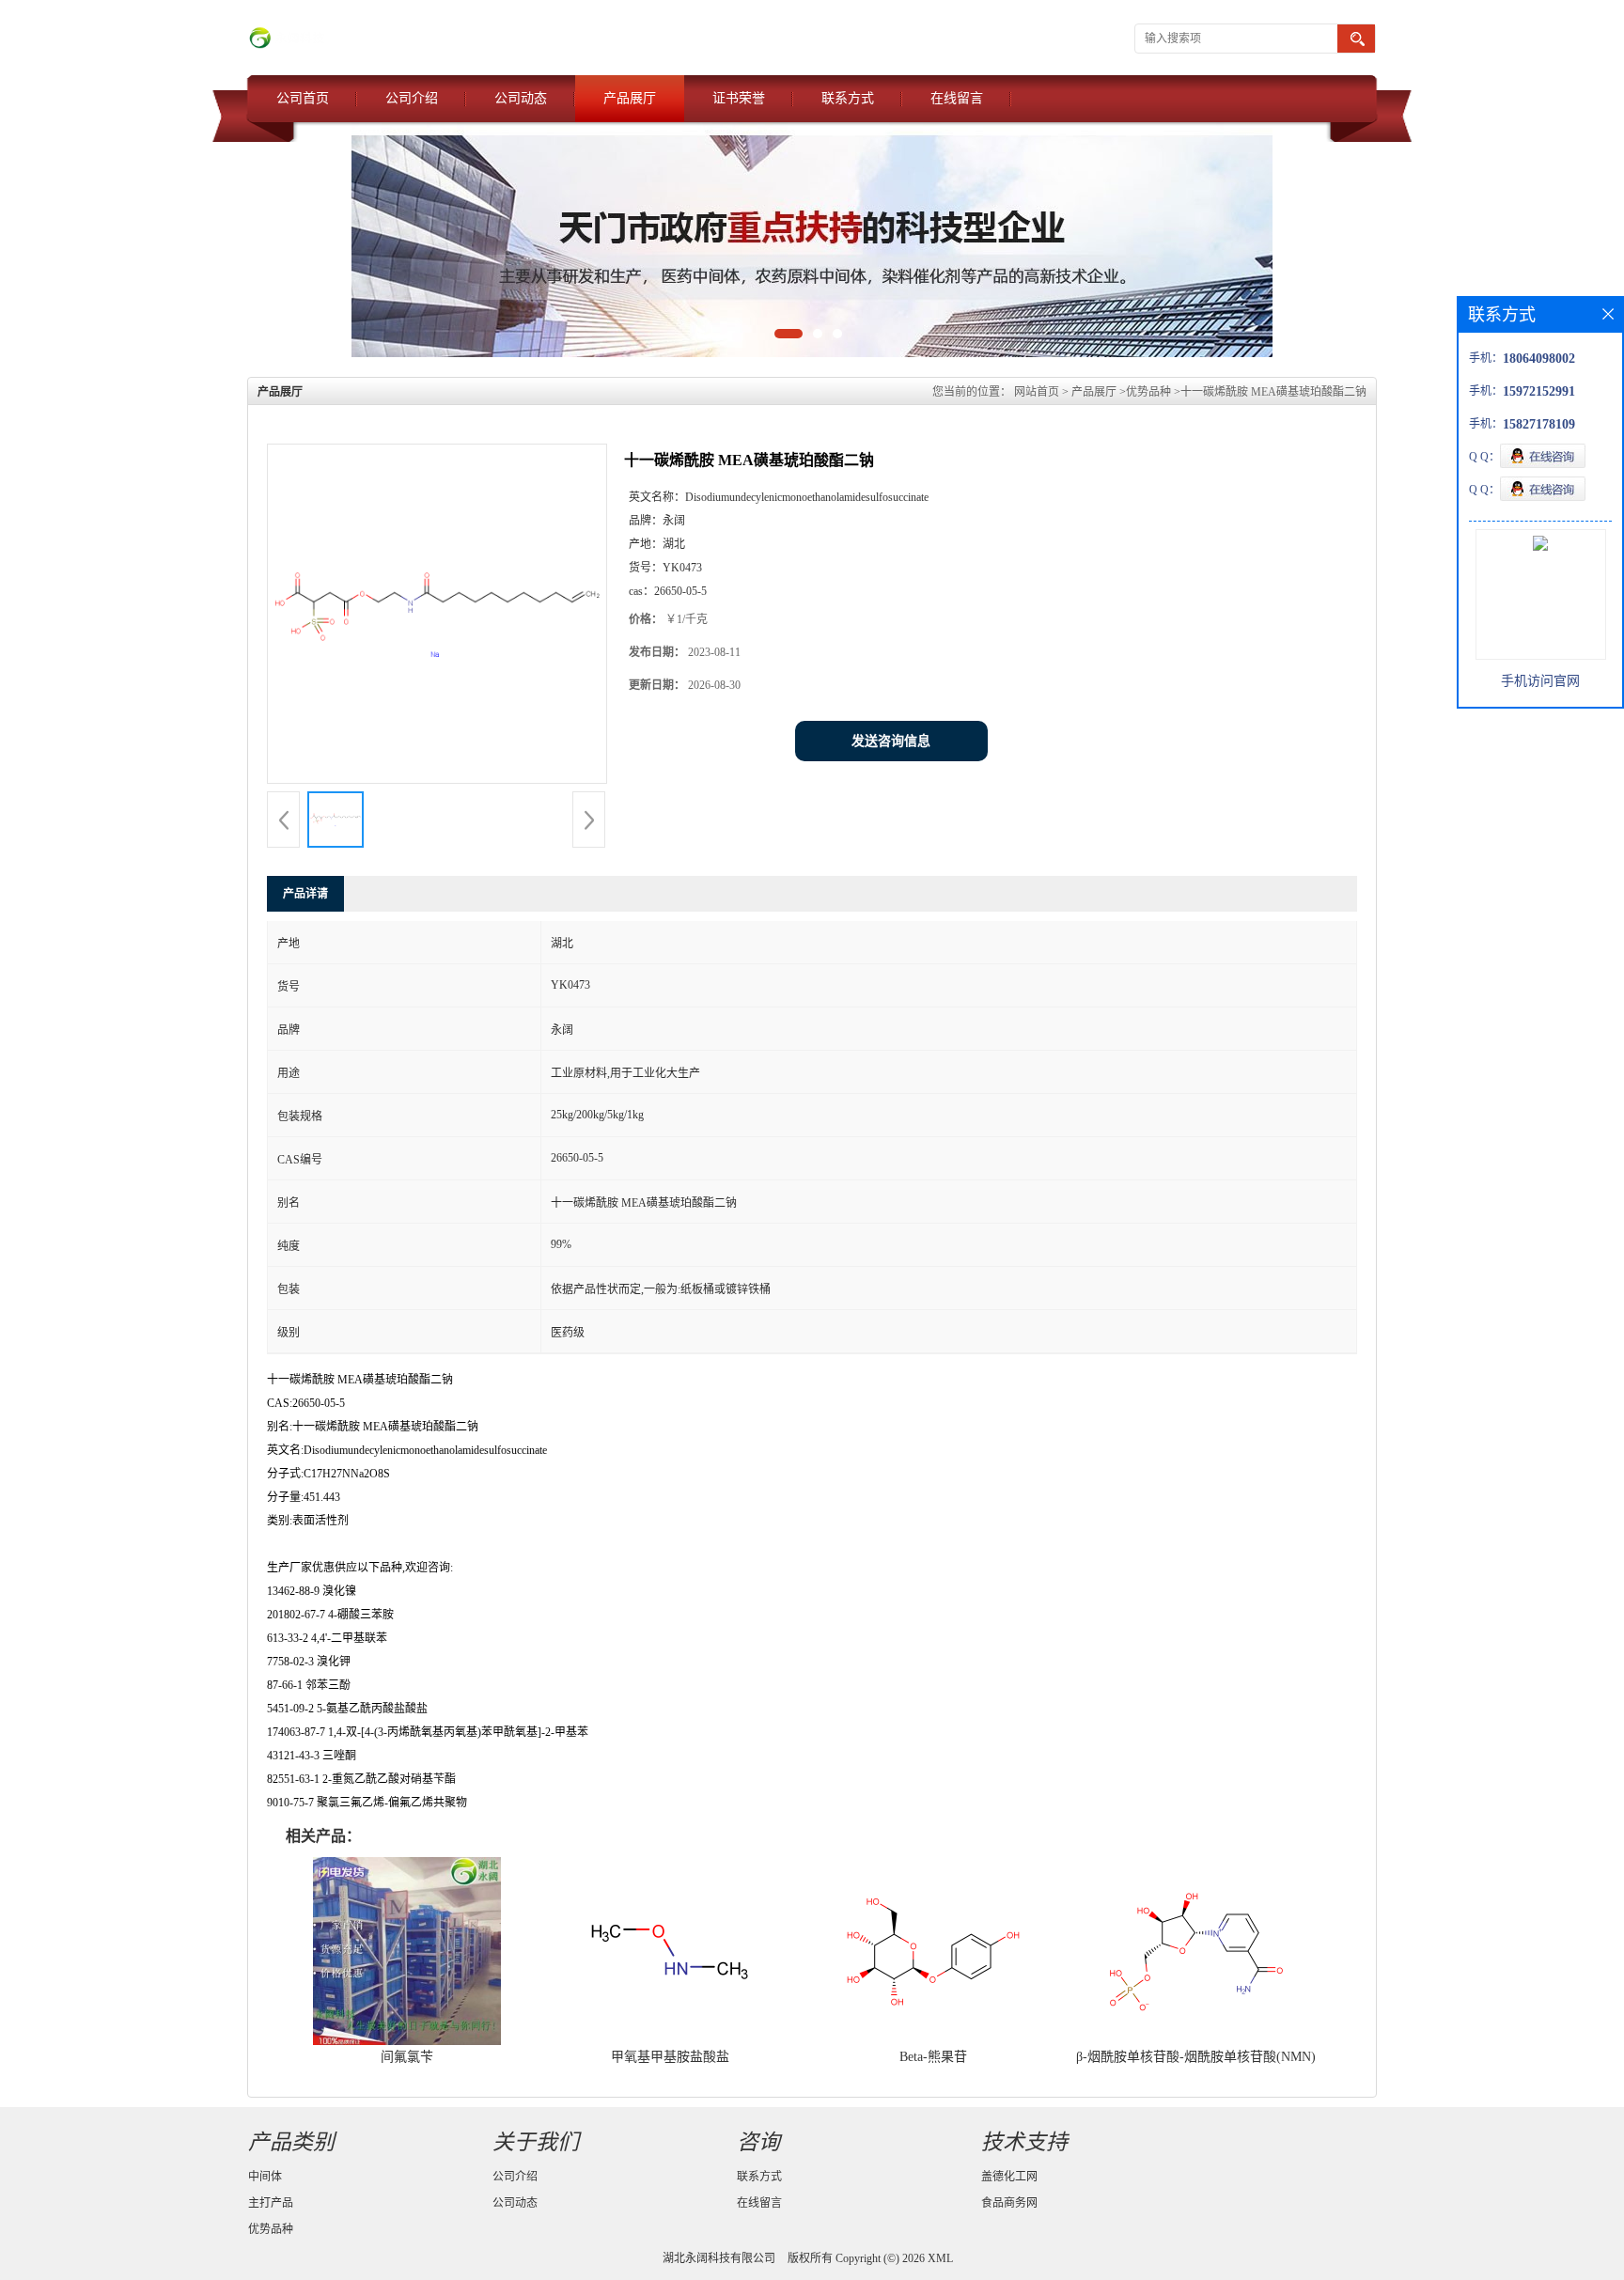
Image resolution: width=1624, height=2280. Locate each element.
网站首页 (1037, 392)
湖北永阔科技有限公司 (719, 2258)
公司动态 (521, 98)
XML (940, 2258)
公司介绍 (412, 98)
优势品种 (1148, 392)
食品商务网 (1009, 2203)
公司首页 (303, 98)
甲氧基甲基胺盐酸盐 (670, 2057)
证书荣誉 (739, 98)
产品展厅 (630, 98)
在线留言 (957, 98)
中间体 (265, 2177)
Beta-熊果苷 (933, 2057)
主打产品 (271, 2203)
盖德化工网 (1009, 2177)
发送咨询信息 (891, 741)
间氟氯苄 (407, 2057)
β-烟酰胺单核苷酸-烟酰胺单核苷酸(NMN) (1196, 2057)
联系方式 (848, 98)
